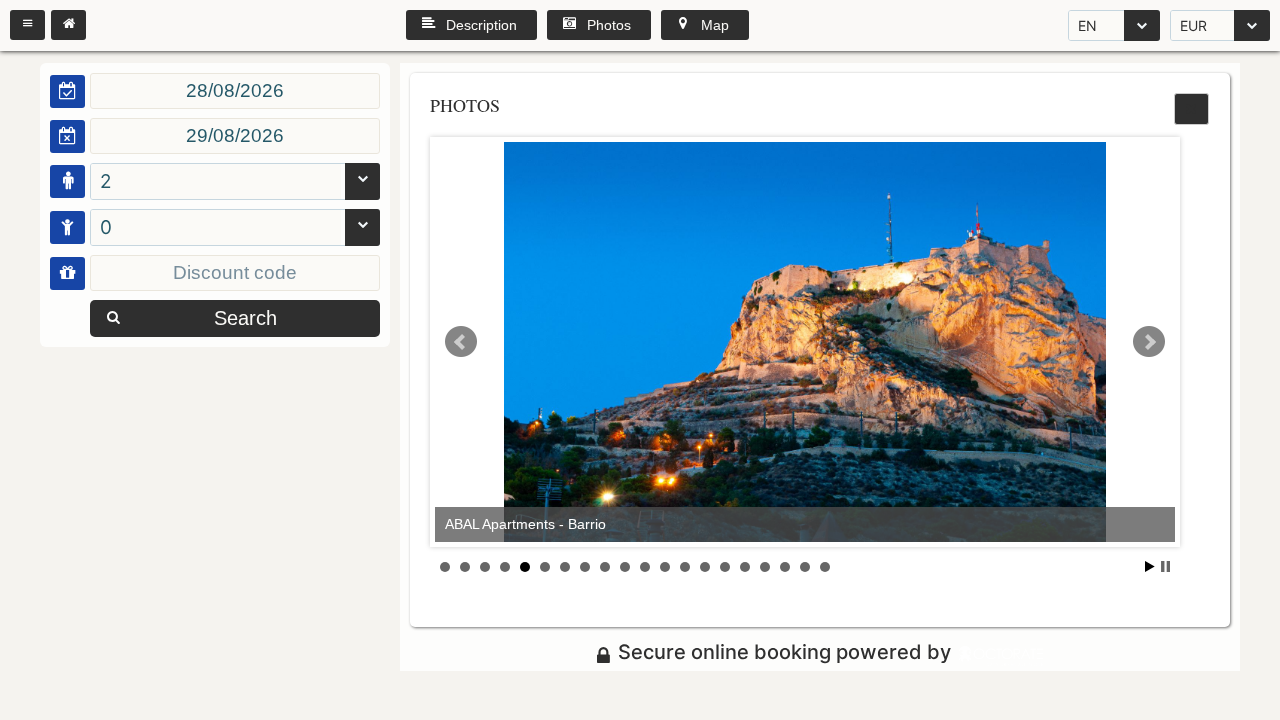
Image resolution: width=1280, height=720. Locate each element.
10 (625, 567)
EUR (1193, 25)
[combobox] (1114, 25)
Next (1149, 342)
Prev (461, 342)
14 (705, 567)
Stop (1165, 566)
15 (725, 567)
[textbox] (235, 91)
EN (1087, 25)
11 (645, 567)
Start (1150, 566)
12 (665, 567)
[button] (27, 25)
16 (745, 567)
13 (685, 567)
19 (805, 567)
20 (825, 567)
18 (785, 567)
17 (765, 567)
